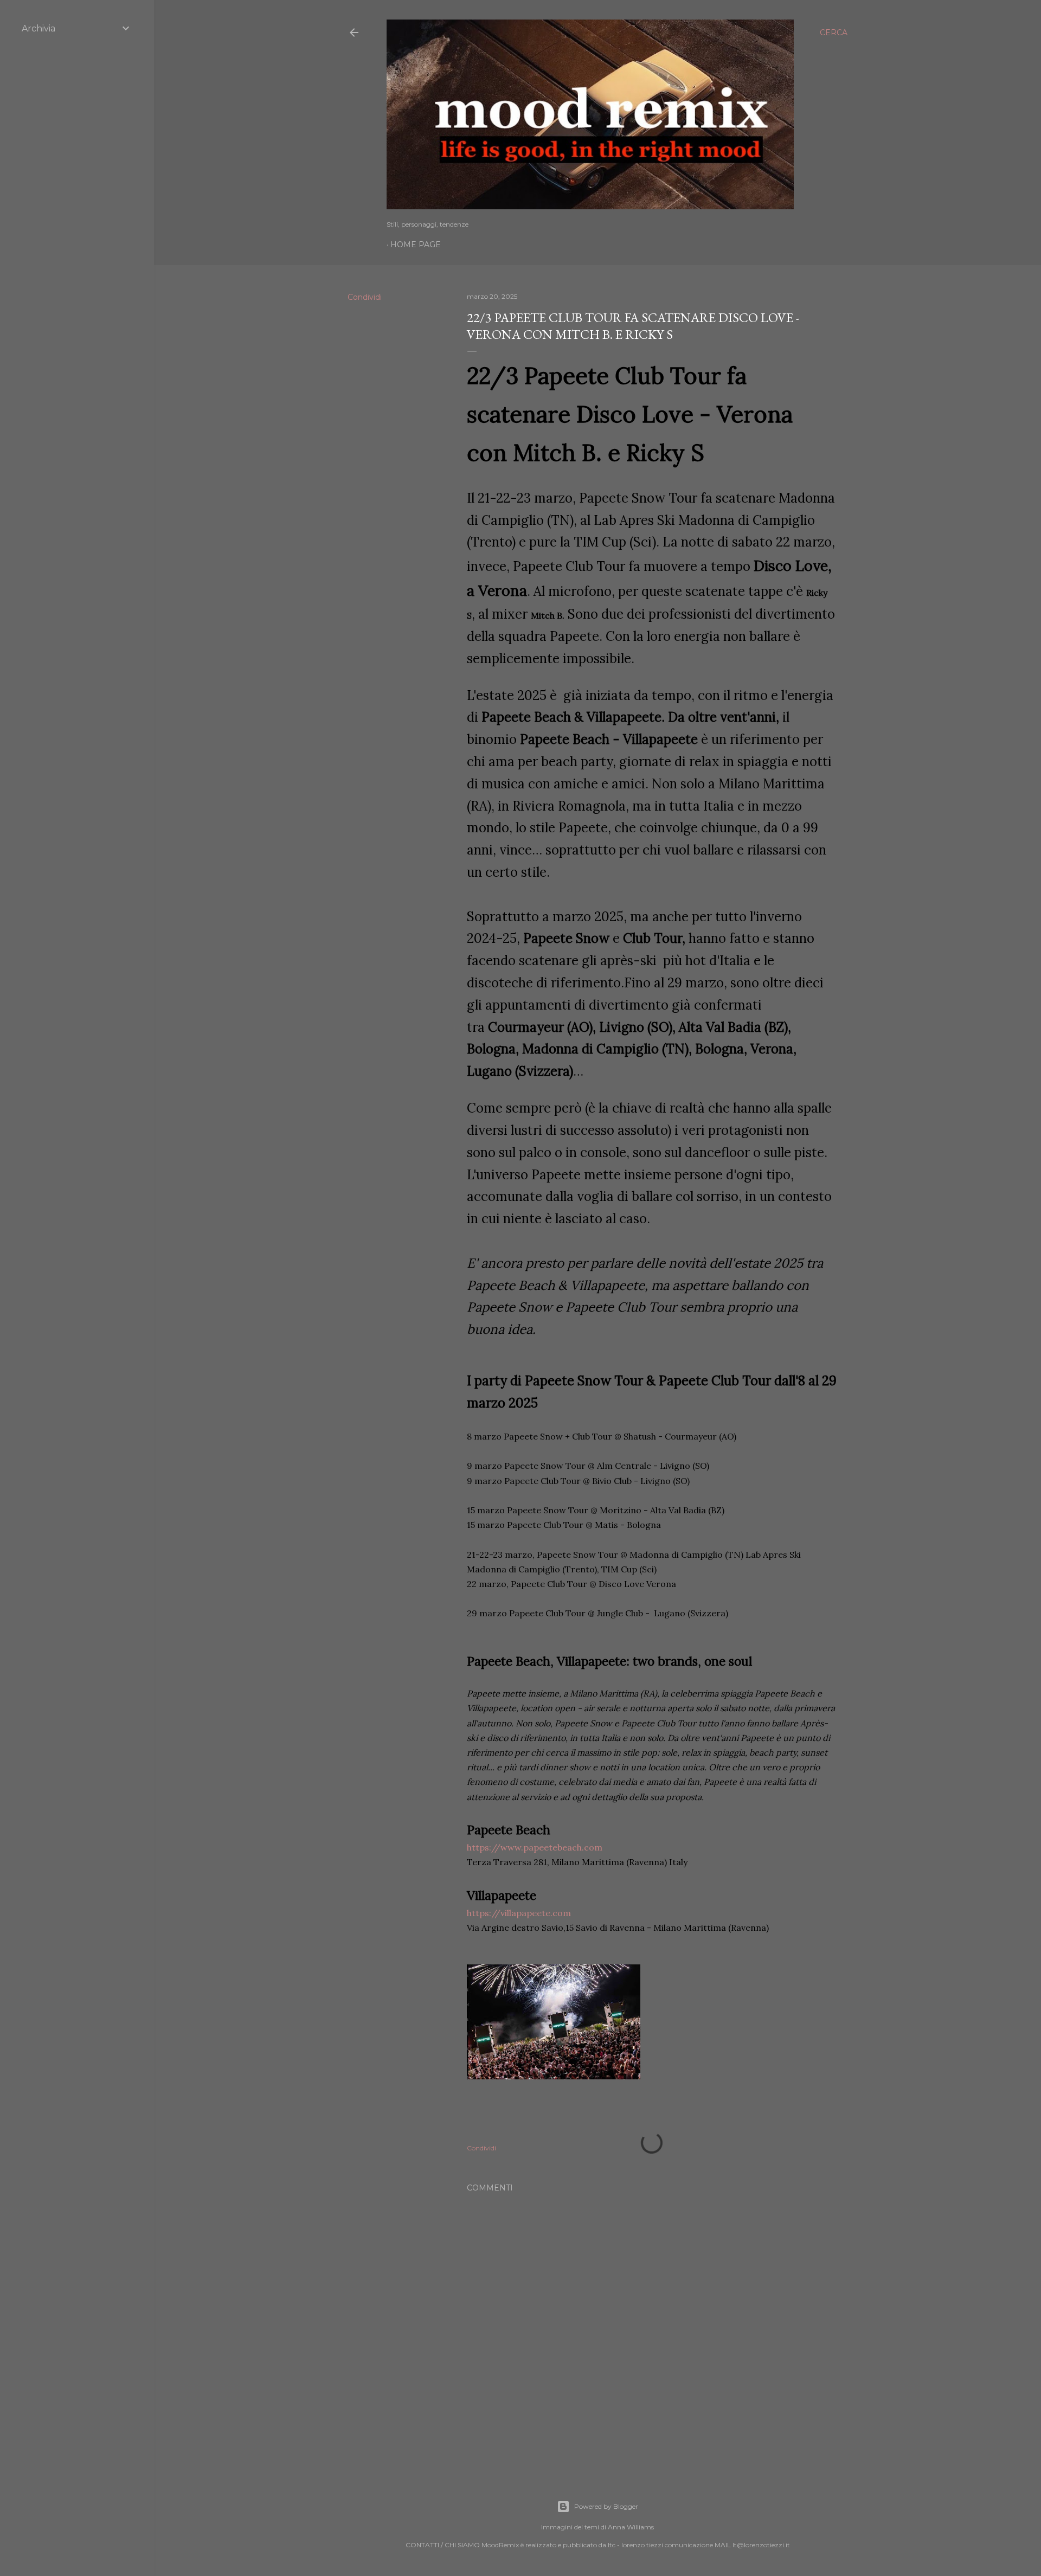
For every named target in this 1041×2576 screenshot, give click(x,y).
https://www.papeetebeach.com (535, 1847)
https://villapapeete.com (519, 1913)
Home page (416, 245)
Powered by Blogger (606, 2506)
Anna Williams (631, 2527)
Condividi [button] (365, 297)
